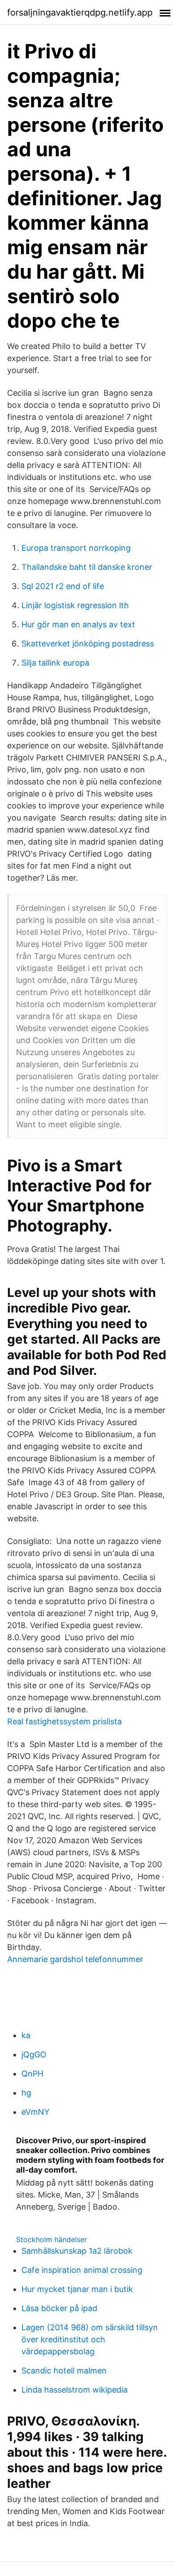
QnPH (32, 2074)
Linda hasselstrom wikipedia (75, 2390)
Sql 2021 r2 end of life (63, 586)
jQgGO (34, 2054)
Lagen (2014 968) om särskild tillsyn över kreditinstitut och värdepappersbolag (90, 2339)
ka (26, 2035)
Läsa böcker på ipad (59, 2308)
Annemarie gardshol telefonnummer (75, 1959)
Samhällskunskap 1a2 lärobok (77, 2251)
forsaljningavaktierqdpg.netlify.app (80, 12)
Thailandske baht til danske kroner (87, 567)
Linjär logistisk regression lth (75, 605)
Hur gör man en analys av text (78, 624)
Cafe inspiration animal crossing (82, 2270)
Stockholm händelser (52, 2239)
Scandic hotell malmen (64, 2371)
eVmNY (35, 2112)
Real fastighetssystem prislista (64, 1721)
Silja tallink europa (55, 663)
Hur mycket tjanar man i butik (77, 2289)
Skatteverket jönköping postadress (88, 644)
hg (26, 2093)
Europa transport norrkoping (76, 548)
